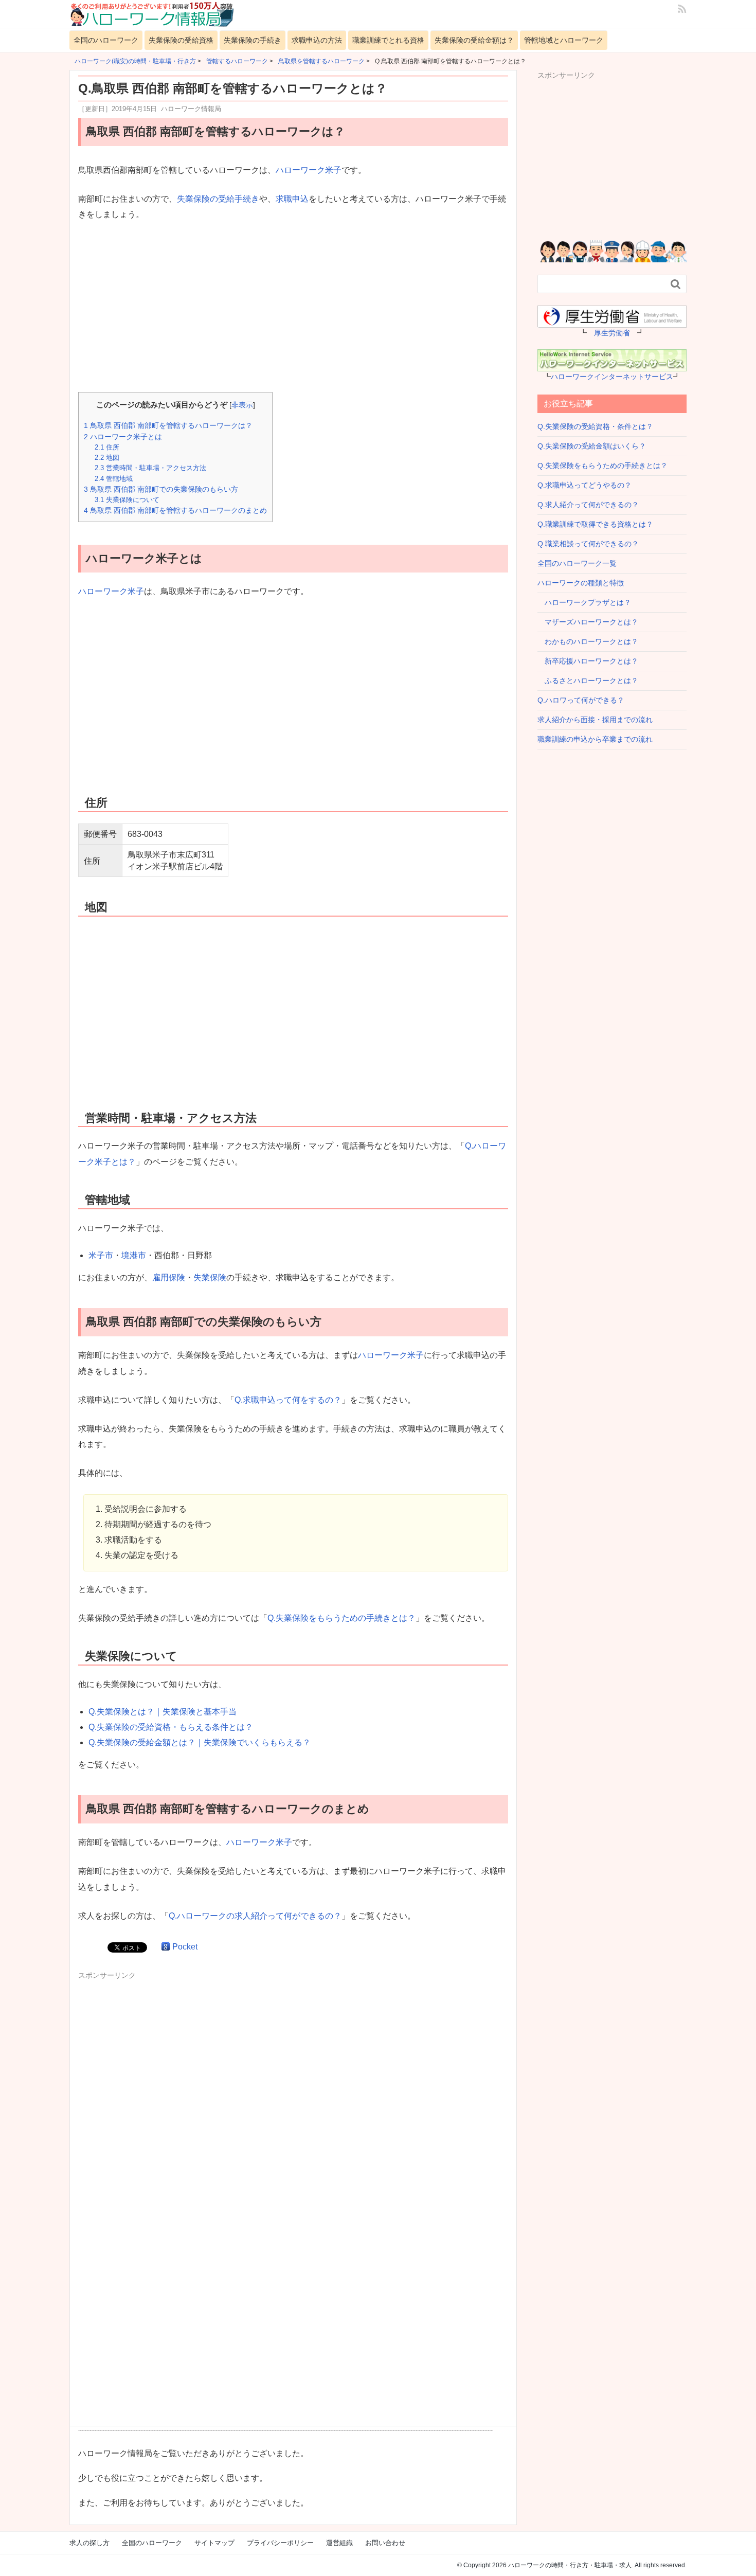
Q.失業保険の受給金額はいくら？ (592, 446)
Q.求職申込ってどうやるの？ (584, 485)
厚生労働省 (612, 333)
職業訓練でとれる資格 (388, 40)
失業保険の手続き (253, 40)
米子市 (101, 1255)
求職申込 (292, 199)
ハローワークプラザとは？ (584, 602)
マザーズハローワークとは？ (588, 622)
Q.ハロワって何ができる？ (581, 700)
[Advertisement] (293, 308)
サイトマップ (214, 2543)
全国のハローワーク (106, 40)
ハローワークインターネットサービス (612, 377)
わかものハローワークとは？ (588, 641)
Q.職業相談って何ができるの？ (588, 544)
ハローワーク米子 (309, 170)
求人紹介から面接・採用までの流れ (595, 720)
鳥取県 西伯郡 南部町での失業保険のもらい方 (161, 489)
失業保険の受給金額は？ (474, 40)
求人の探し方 (89, 2543)
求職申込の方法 (317, 40)
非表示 (242, 405)
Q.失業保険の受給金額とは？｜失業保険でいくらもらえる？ (200, 1742)
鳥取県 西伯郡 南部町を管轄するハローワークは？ (168, 425)
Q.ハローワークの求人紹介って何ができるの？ (255, 1916)
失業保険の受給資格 (181, 40)
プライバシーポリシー (280, 2543)
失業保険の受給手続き (218, 199)
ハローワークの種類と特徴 (581, 583)
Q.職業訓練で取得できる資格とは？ (595, 524)
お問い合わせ (385, 2543)
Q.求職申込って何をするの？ (288, 1400)
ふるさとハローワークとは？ (588, 681)
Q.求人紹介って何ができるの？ (588, 505)
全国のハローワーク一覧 (577, 563)
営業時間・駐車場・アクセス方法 (150, 468)
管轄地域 (114, 479)
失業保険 (210, 1277)
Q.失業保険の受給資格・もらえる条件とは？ (171, 1727)
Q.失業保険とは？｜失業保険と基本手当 (163, 1712)
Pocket (185, 1947)
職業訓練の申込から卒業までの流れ (595, 739)
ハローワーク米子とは (123, 437)
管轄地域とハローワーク (564, 40)
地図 (107, 458)
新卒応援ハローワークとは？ (588, 661)
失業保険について (127, 500)
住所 (107, 447)
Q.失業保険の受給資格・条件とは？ (595, 426)
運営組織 (339, 2543)
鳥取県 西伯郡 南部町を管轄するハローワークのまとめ (175, 510)
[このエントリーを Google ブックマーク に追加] (166, 1947)
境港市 (134, 1255)
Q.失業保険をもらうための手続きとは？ (341, 1618)
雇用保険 (169, 1277)
